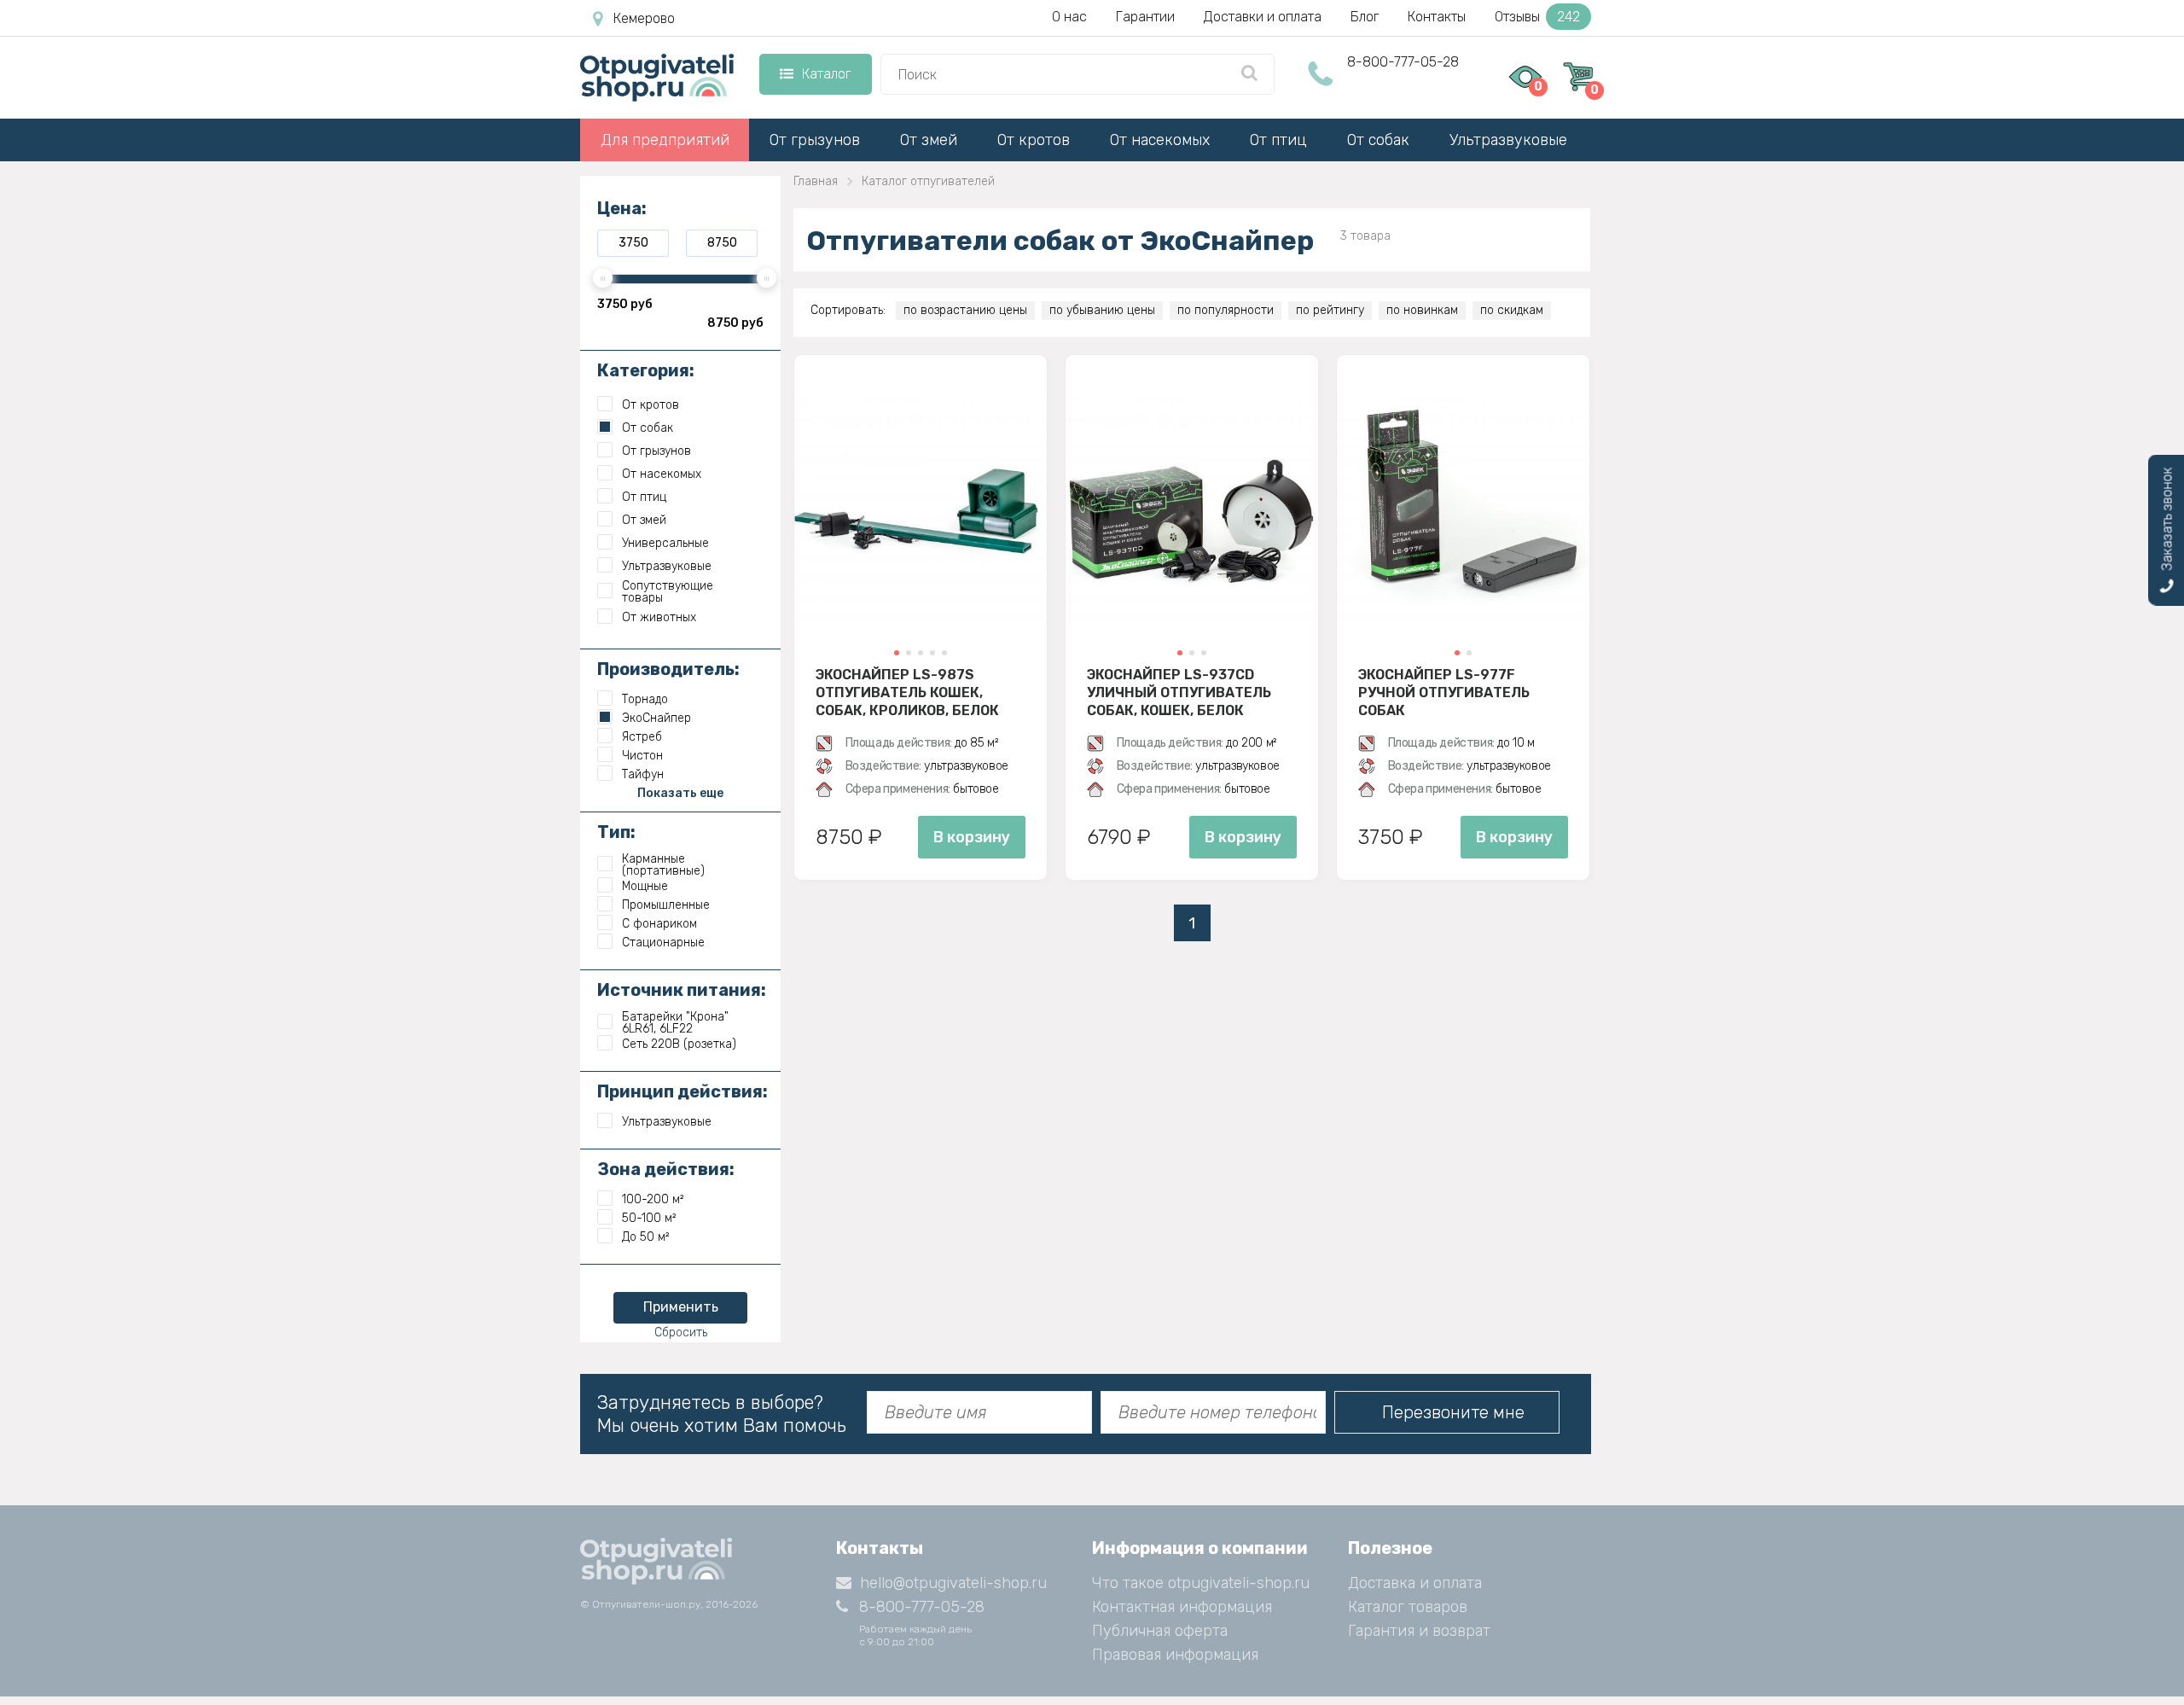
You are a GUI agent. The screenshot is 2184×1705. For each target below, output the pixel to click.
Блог (1365, 17)
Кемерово (644, 18)
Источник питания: (682, 990)
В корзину (972, 837)
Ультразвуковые (1508, 140)
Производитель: (668, 669)
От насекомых (1160, 140)
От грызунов (815, 140)
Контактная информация (1182, 1607)
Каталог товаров (1408, 1607)
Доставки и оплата (1263, 17)
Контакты (1437, 17)
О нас (1069, 17)
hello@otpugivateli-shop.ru (953, 1583)
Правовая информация (1175, 1655)
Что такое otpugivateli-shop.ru (1201, 1583)
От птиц (1278, 140)
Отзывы (1537, 17)
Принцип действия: (682, 1091)
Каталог (826, 74)
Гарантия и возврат (1419, 1631)
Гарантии (1145, 17)
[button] (897, 653)
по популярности (1226, 310)
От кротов (1034, 140)
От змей (929, 140)
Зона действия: (666, 1169)
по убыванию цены (1102, 310)
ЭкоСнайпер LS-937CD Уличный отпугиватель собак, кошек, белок (1179, 692)
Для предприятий (665, 140)
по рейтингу (1330, 310)
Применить (681, 1307)
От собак (1378, 140)
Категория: (646, 370)
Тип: (616, 832)
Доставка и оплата (1415, 1583)
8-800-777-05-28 (1403, 62)
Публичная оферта (1160, 1631)
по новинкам (1422, 310)
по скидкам (1512, 310)
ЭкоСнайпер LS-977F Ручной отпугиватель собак (1444, 692)
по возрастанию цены (965, 310)
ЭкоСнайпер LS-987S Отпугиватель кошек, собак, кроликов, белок (907, 692)
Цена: (622, 208)
